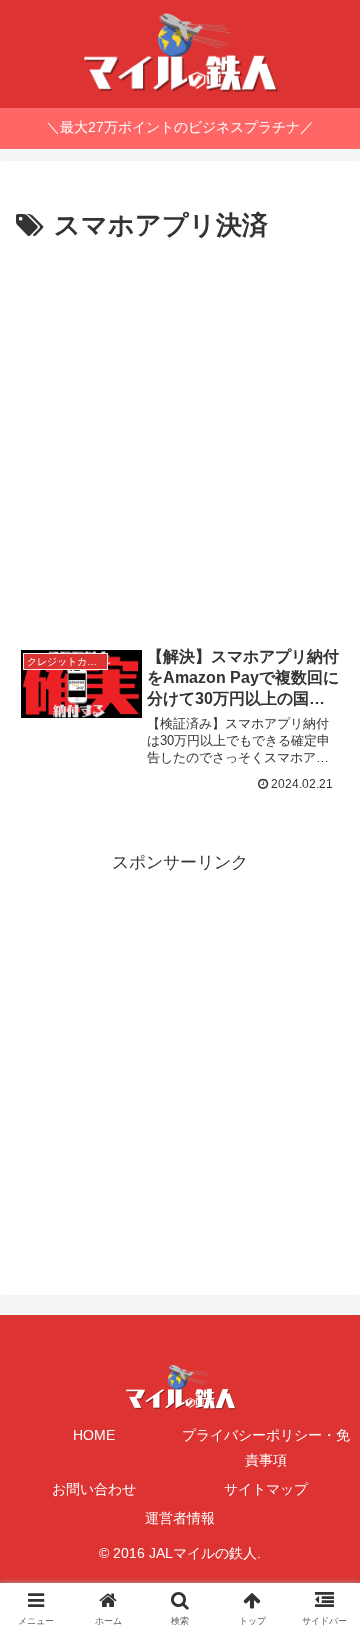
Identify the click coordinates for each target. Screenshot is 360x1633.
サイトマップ (266, 1489)
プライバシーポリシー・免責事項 (266, 1447)
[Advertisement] (180, 439)
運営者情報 (180, 1518)
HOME (94, 1435)
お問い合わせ (94, 1489)
